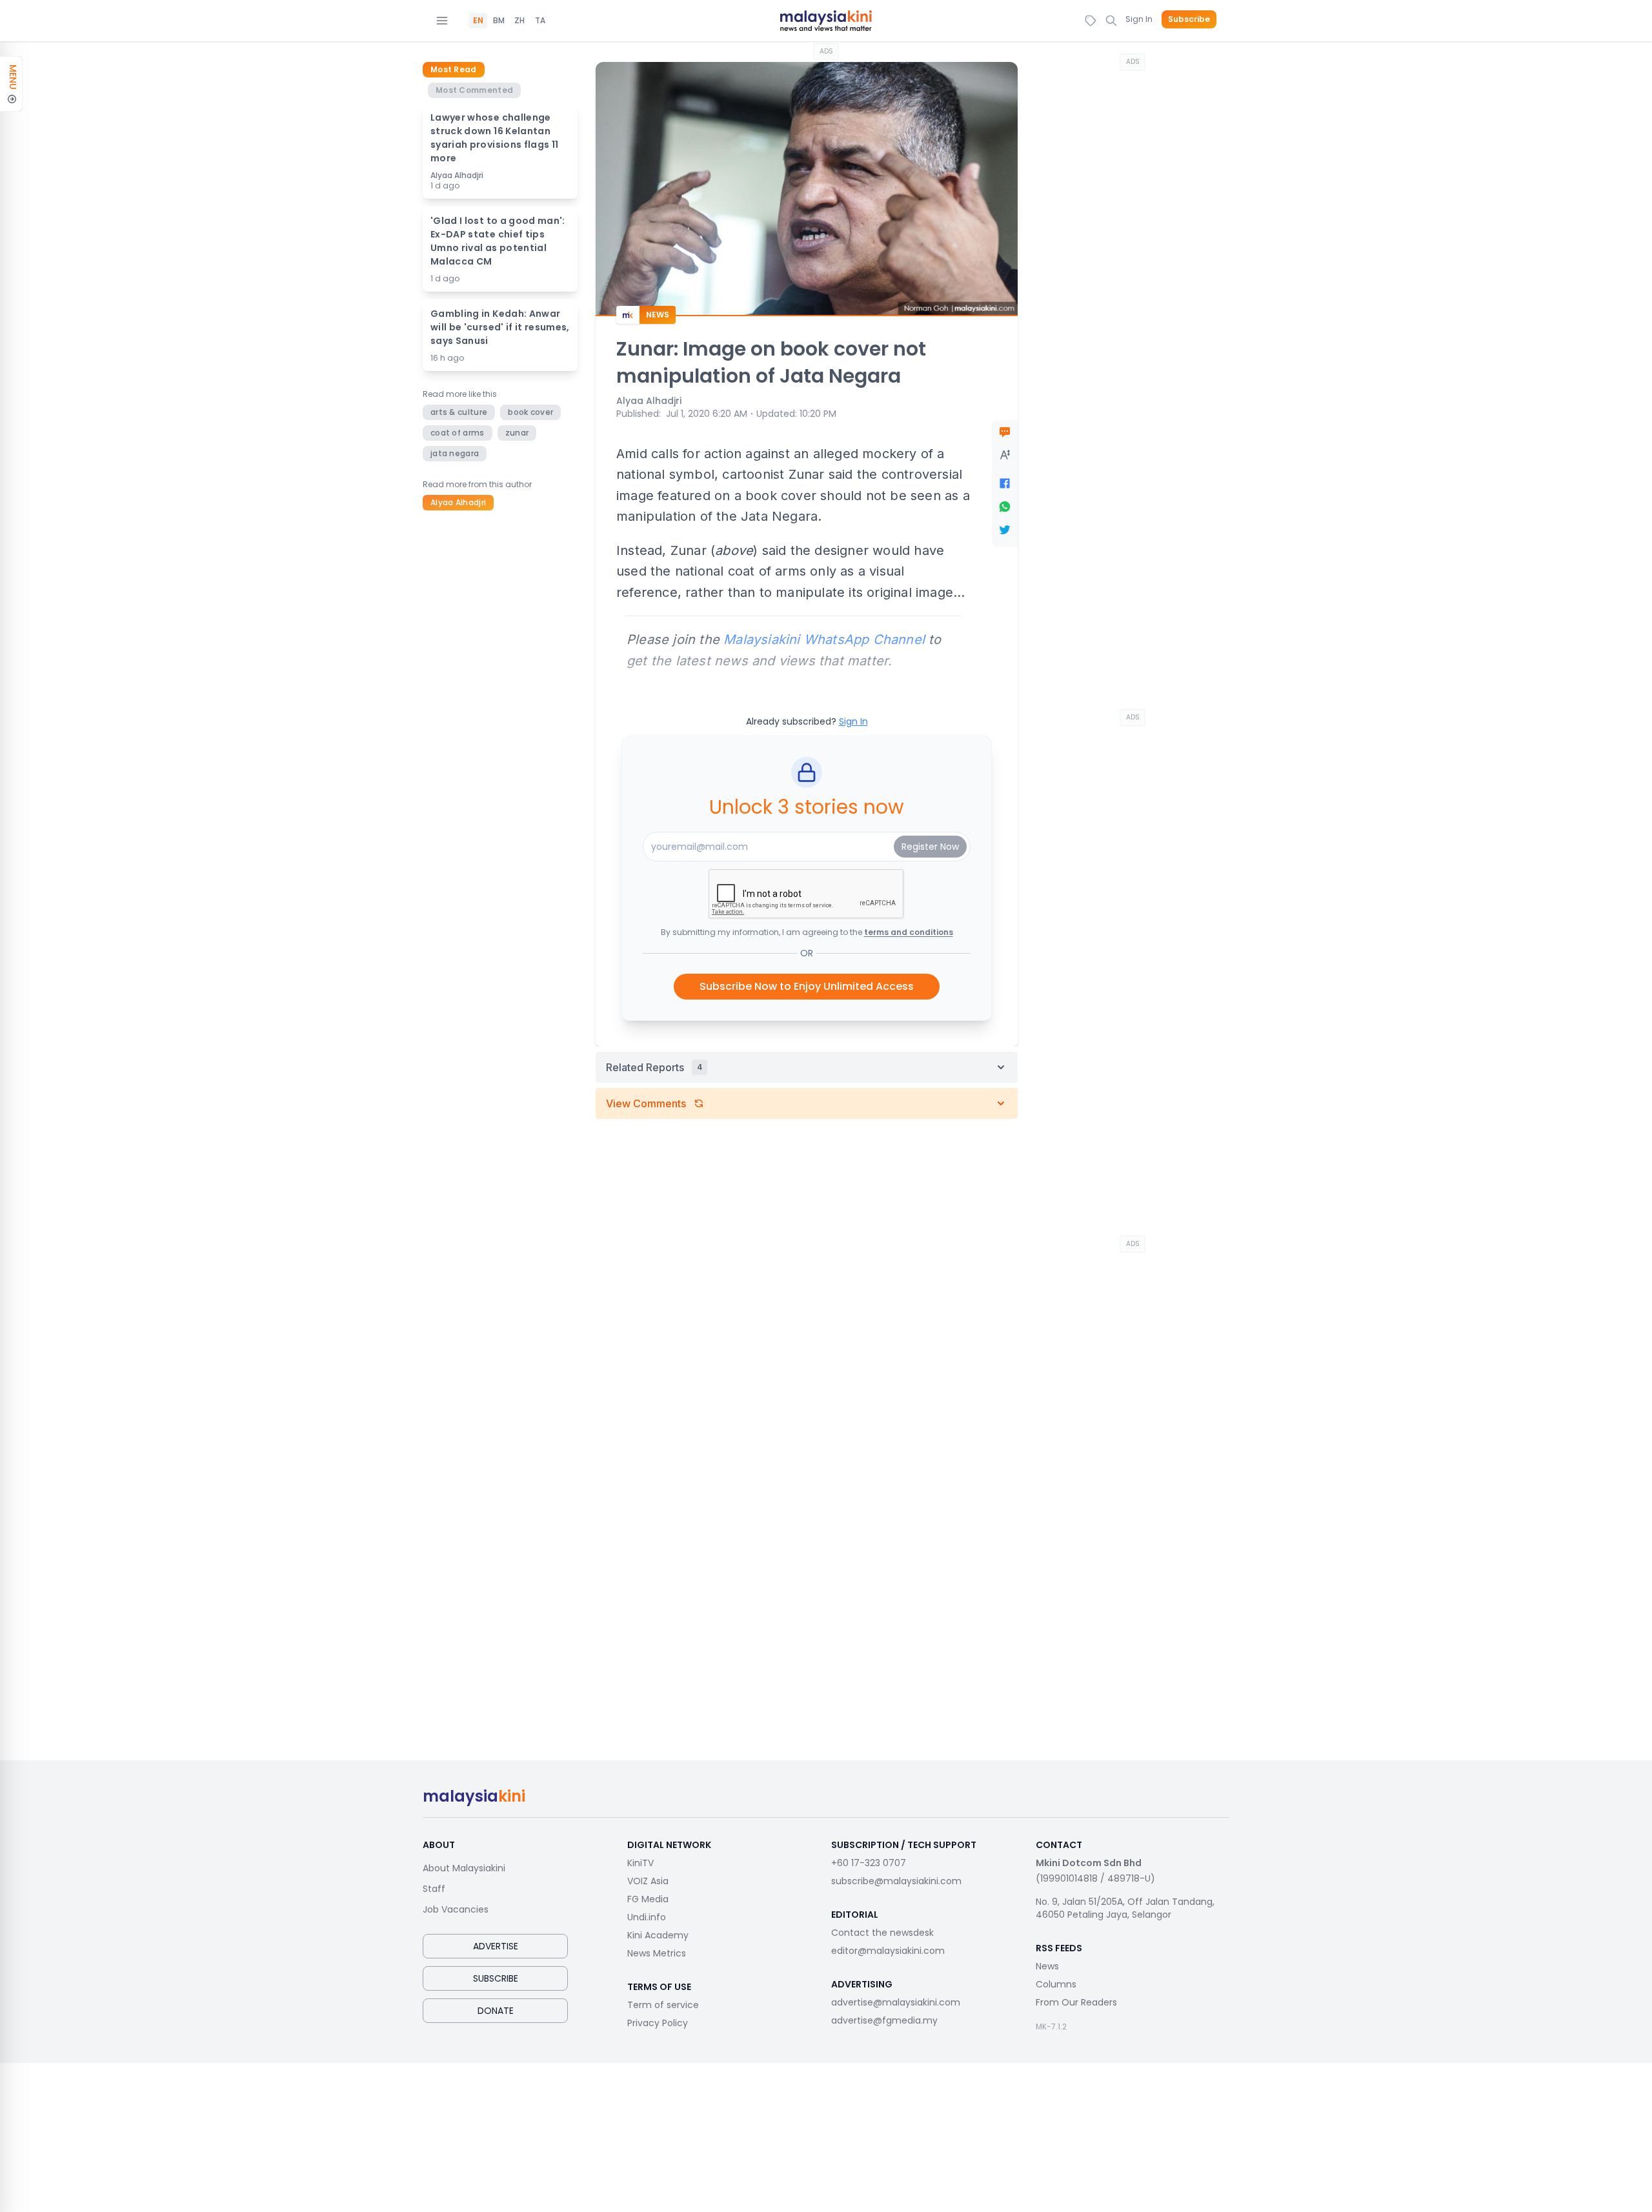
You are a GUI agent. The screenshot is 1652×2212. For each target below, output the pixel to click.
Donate (496, 2011)
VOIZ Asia (648, 1881)
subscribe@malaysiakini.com (896, 1881)
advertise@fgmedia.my (884, 2020)
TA (540, 21)
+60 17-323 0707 (869, 1863)
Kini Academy (658, 1935)
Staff (434, 1889)
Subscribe (1189, 19)
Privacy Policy (658, 2023)
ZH (519, 21)
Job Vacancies (456, 1909)
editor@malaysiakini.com (888, 1951)
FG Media (648, 1899)
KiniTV (640, 1863)
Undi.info (647, 1917)
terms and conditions (909, 932)
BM (499, 21)
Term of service (663, 2005)
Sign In (1139, 19)
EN (478, 21)
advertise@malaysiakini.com (896, 2002)
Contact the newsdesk (882, 1933)
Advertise (496, 1946)
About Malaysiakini (464, 1868)
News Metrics (657, 1953)
